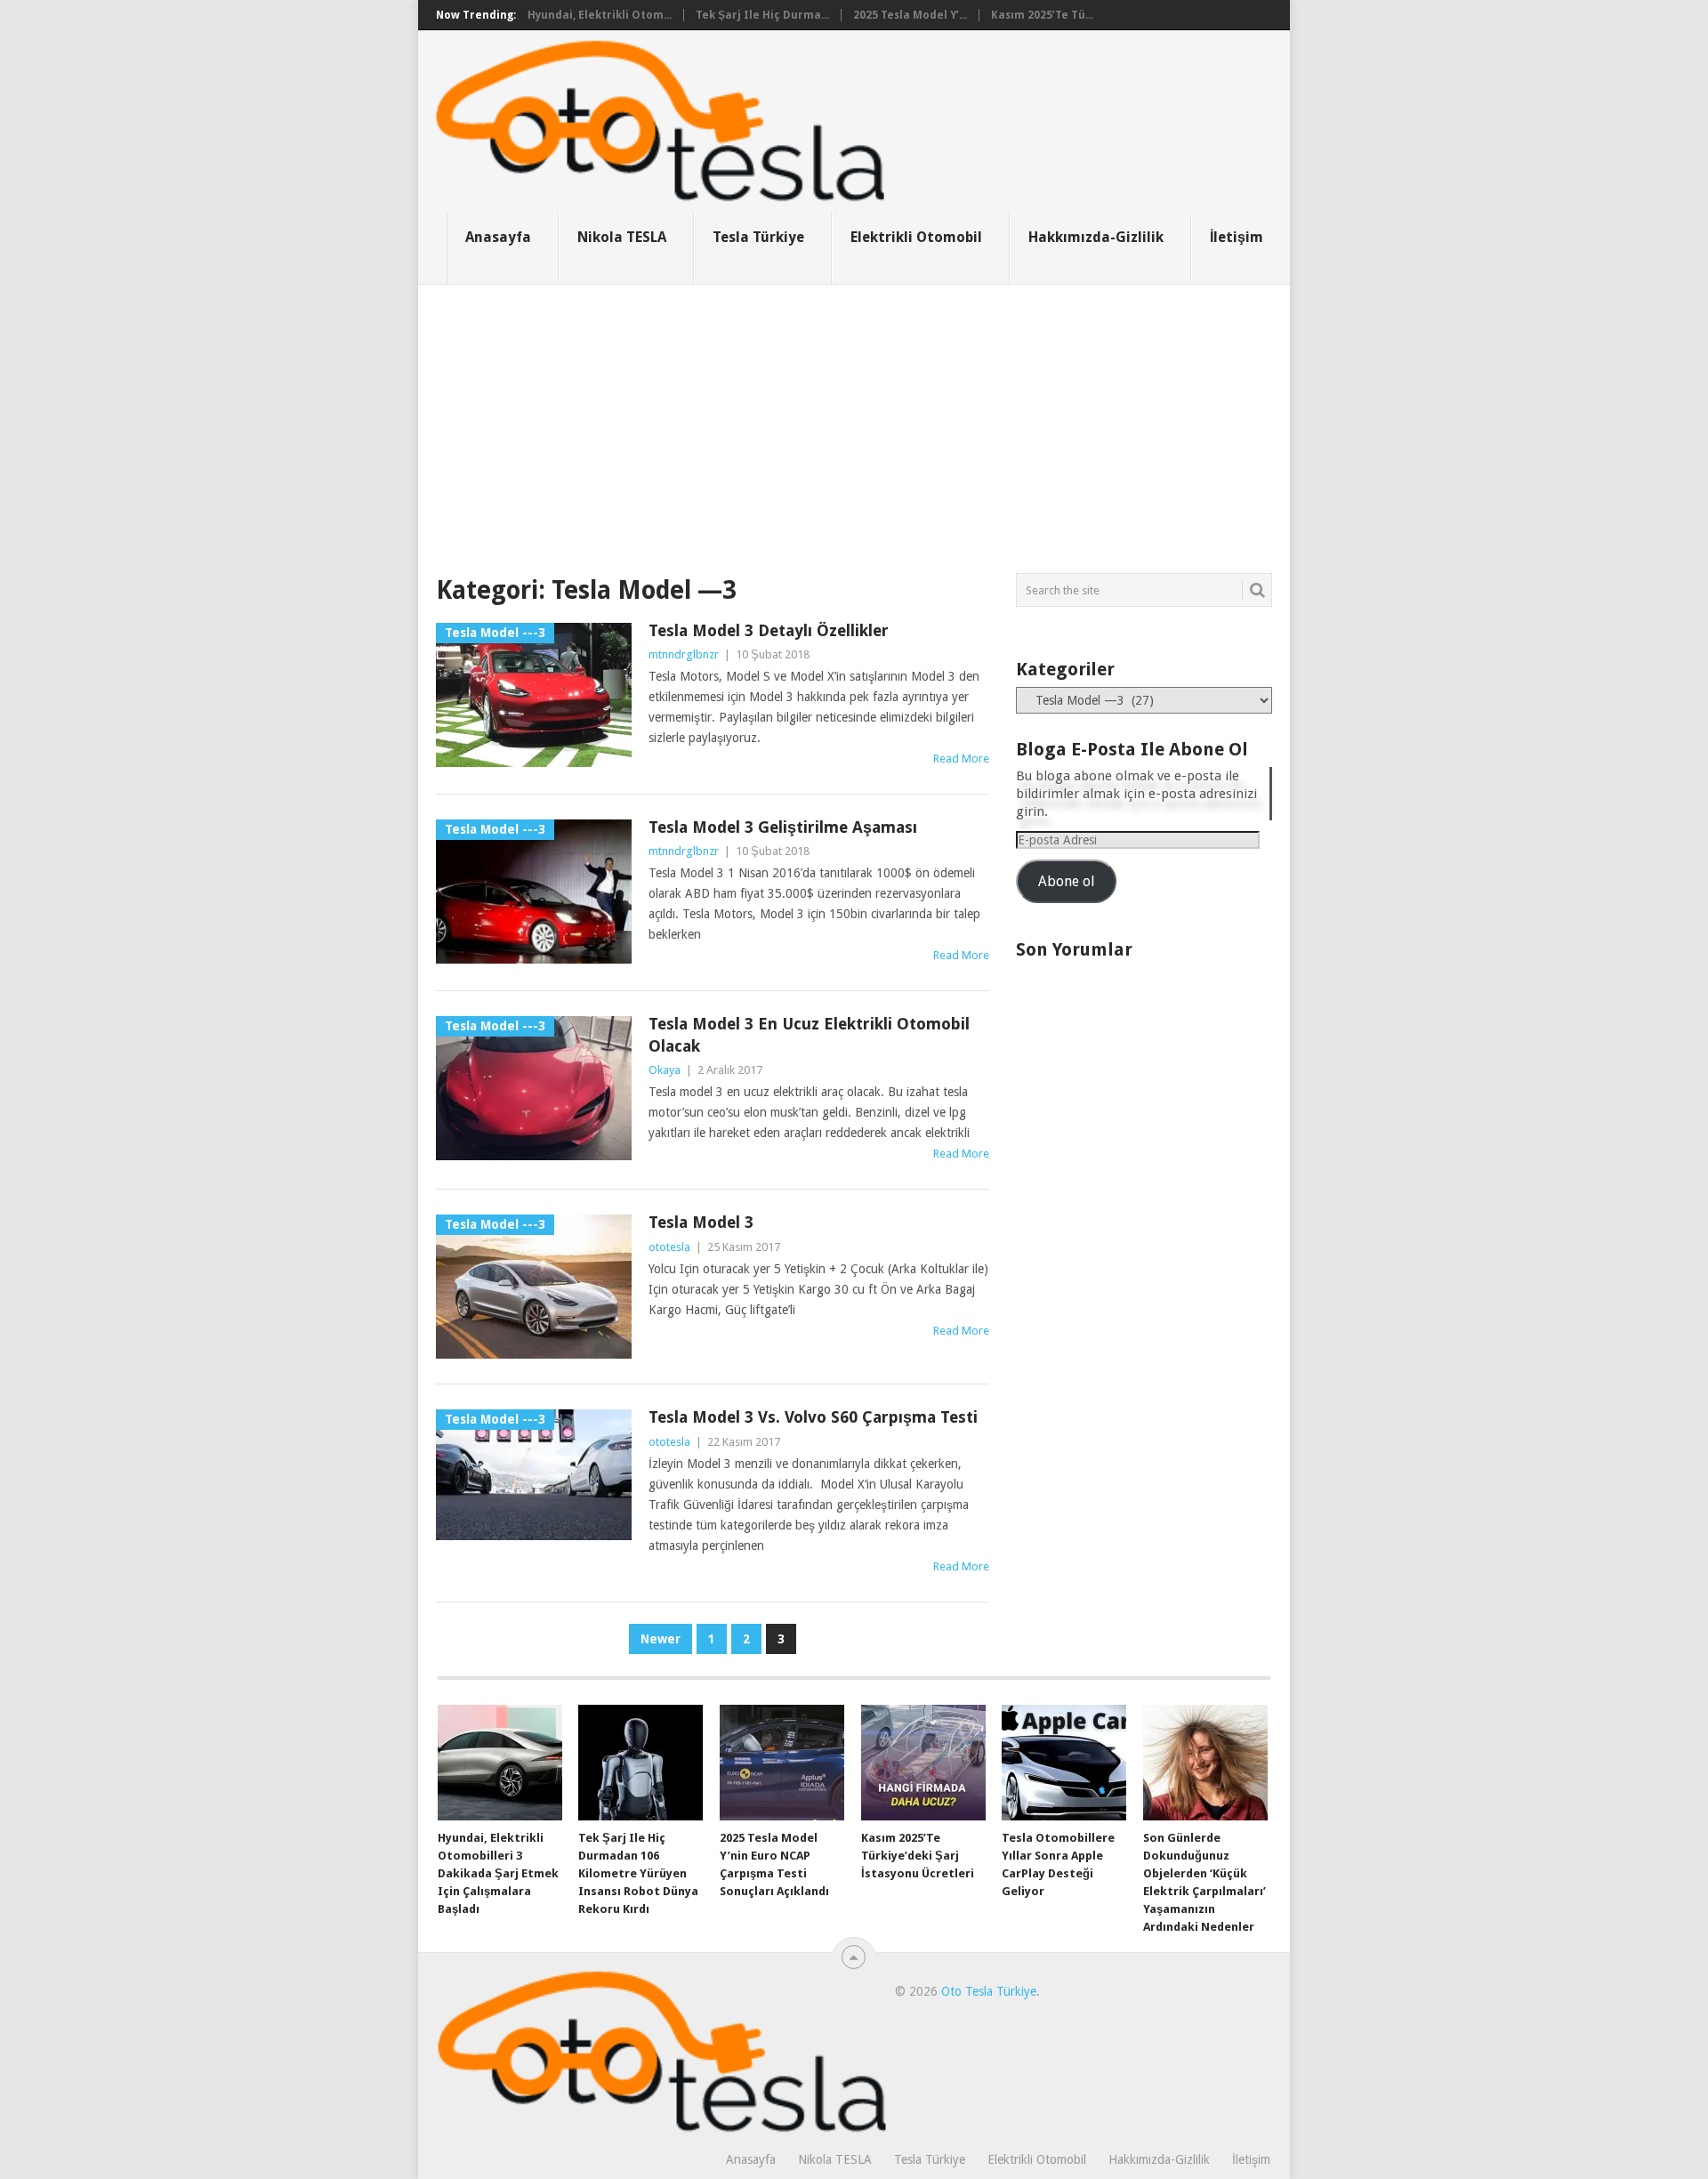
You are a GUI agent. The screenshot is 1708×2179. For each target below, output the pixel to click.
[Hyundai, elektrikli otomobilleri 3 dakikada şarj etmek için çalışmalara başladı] (500, 1763)
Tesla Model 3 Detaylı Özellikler (769, 630)
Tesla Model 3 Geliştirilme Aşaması (783, 827)
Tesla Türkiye (758, 237)
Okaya (665, 1070)
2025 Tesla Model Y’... (910, 15)
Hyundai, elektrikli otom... (600, 15)
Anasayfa (498, 237)
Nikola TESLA (622, 237)
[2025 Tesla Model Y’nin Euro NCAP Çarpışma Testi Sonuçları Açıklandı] (782, 1763)
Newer (661, 1639)
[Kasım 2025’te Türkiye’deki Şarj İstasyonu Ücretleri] (923, 1763)
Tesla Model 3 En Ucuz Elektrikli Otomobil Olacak (809, 1035)
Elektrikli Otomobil (916, 237)
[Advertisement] (854, 418)
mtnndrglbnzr (684, 654)
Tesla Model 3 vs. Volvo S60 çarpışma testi (813, 1417)
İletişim (1237, 237)
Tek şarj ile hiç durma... (762, 15)
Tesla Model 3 (701, 1222)
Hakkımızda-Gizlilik (1096, 237)
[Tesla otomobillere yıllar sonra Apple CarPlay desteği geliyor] (1064, 1763)
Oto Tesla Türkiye (989, 1991)
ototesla (669, 1247)
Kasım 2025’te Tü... (1042, 15)
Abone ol (1066, 881)
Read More (961, 759)
